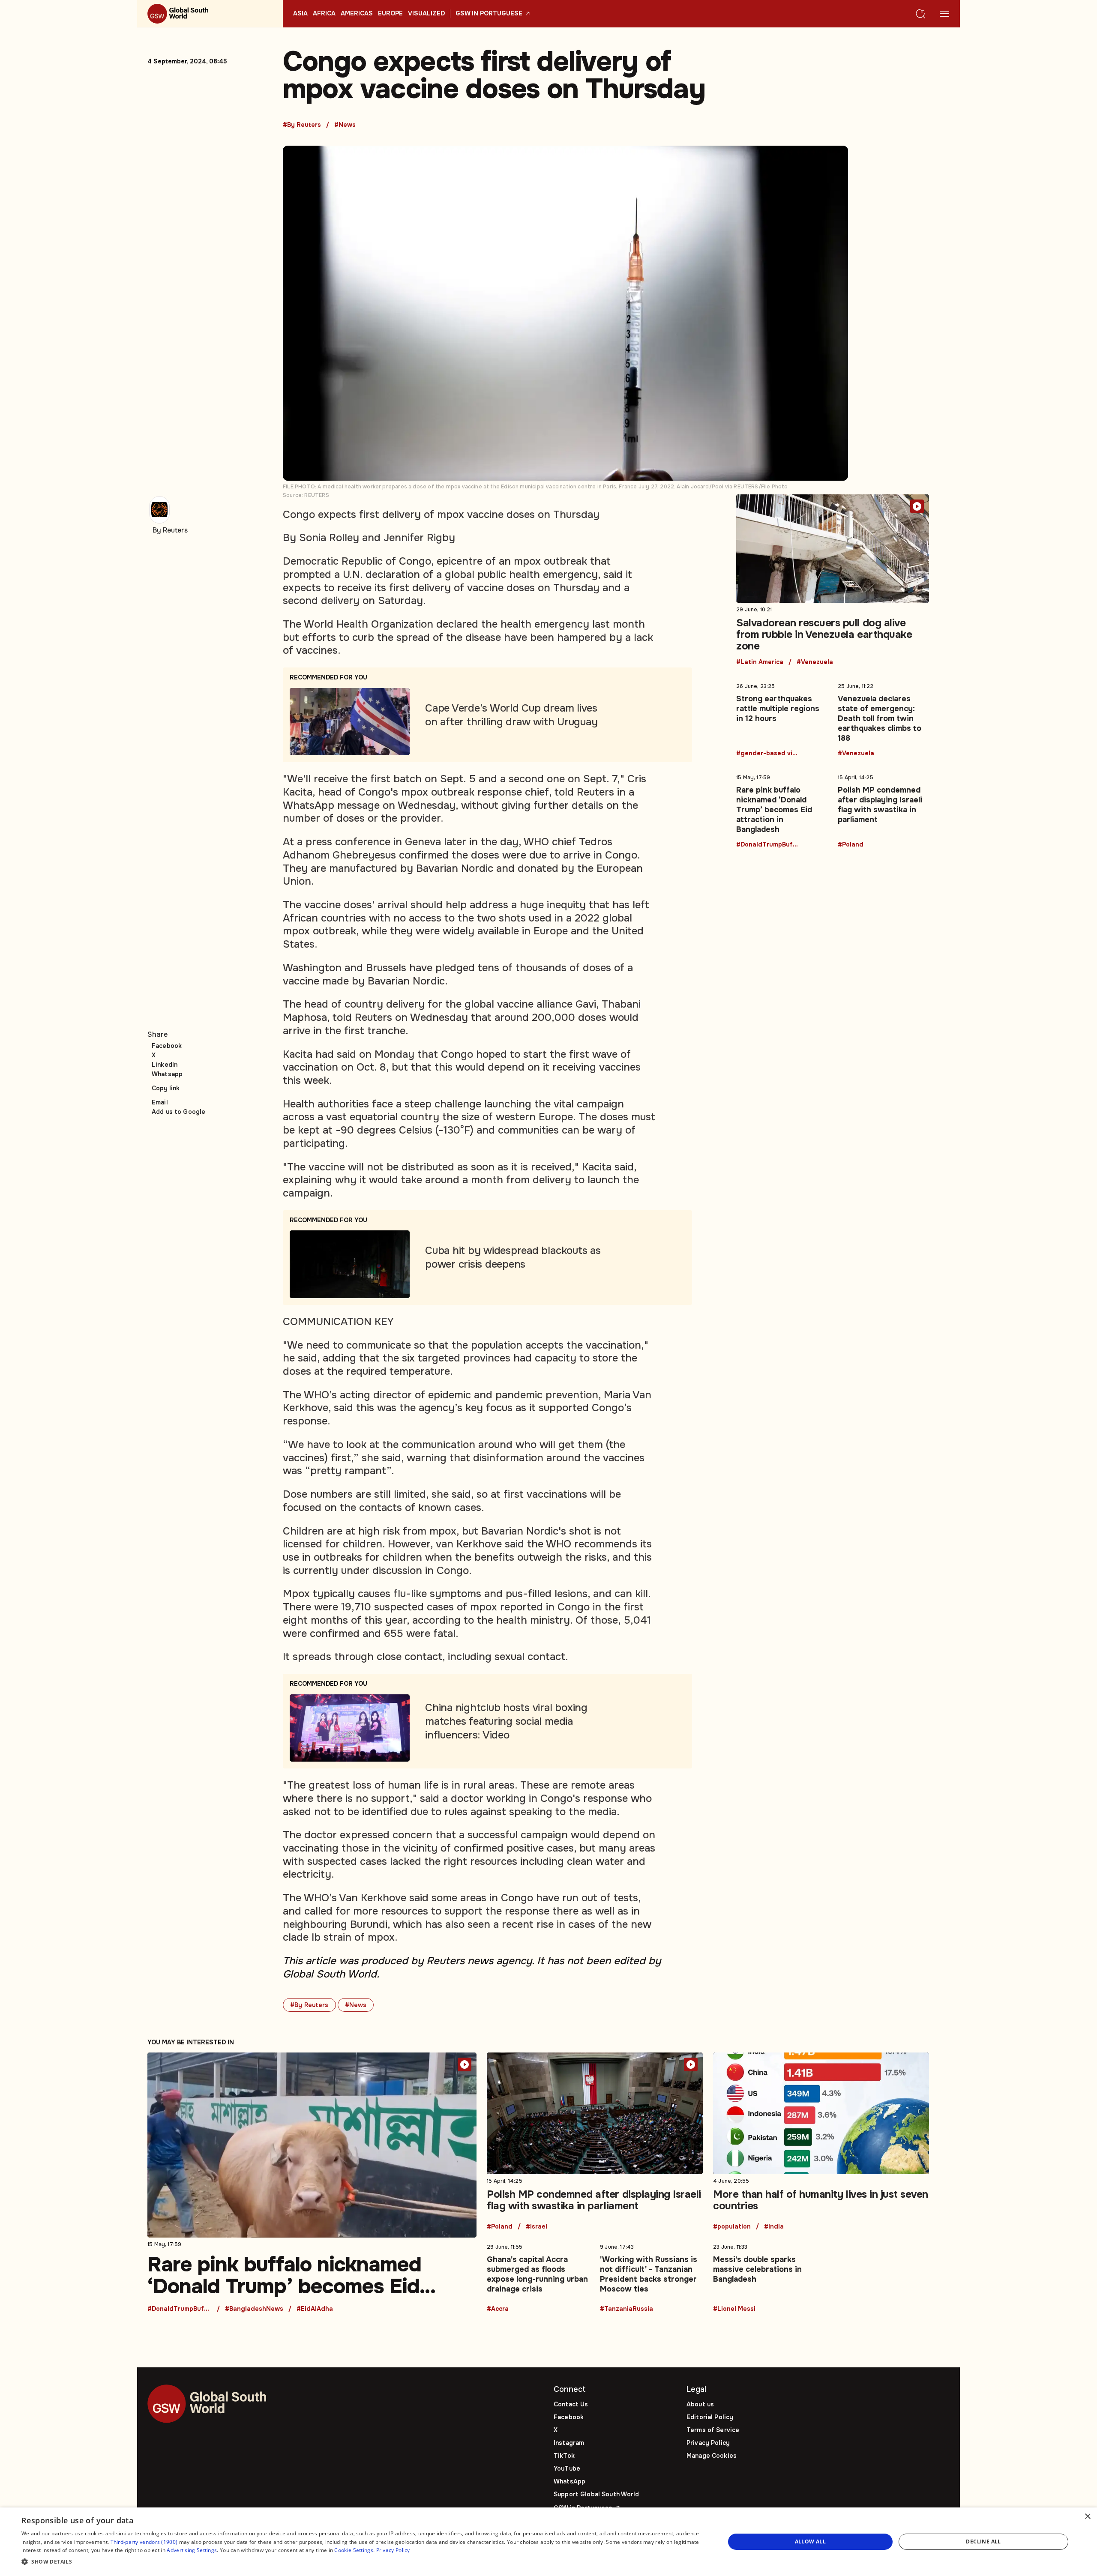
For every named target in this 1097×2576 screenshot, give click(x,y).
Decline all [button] (983, 2542)
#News (345, 125)
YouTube (567, 2468)
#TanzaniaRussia (626, 2309)
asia (300, 14)
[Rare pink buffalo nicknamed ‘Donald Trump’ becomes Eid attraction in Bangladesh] (782, 809)
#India (774, 2227)
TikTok (564, 2456)
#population (732, 2227)
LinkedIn (165, 1065)
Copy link (166, 1088)
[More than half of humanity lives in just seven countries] (821, 2141)
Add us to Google (178, 1112)
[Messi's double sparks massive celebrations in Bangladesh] (764, 2276)
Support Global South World (596, 2494)
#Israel (537, 2227)
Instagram (569, 2443)
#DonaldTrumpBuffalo (768, 845)
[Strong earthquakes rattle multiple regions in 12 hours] (782, 718)
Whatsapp (167, 1074)
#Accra (498, 2309)
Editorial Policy (710, 2417)
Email (160, 1102)
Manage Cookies (712, 2456)
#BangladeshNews (254, 2309)
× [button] (1087, 2517)
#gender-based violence (768, 754)
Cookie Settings (354, 2550)
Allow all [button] (811, 2542)
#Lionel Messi (734, 2309)
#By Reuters (302, 125)
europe (390, 14)
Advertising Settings (192, 2550)
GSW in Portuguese (489, 14)
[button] (363, 2562)
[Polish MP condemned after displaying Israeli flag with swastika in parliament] (883, 809)
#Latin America (760, 662)
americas (357, 14)
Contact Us (571, 2404)
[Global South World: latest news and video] (210, 14)
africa (324, 14)
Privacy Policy (708, 2443)
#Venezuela (815, 662)
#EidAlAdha (315, 2309)
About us (700, 2404)
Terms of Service (713, 2430)
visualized (426, 14)
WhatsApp (569, 2481)
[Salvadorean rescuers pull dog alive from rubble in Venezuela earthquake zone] (833, 580)
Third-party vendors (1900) (144, 2542)
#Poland (851, 845)
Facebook (167, 1046)
